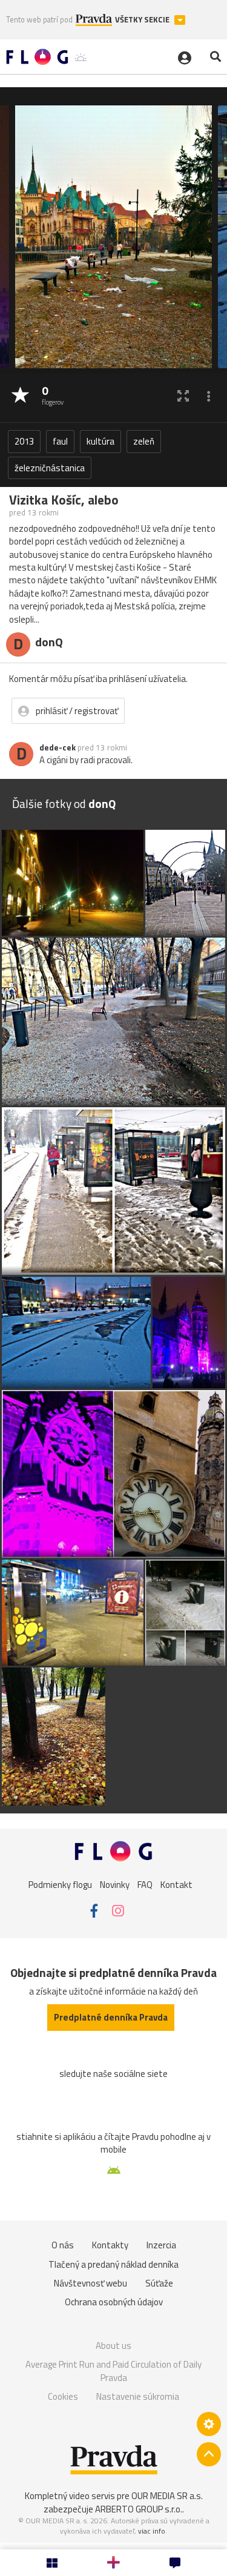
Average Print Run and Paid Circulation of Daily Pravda (113, 2371)
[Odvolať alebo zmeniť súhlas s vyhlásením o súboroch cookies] (209, 2424)
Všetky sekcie (143, 20)
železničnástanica (50, 468)
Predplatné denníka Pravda (111, 2017)
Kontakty (110, 2245)
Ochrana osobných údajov (114, 2302)
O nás (63, 2245)
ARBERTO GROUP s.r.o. (139, 2509)
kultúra (100, 441)
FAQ (145, 1885)
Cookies (63, 2396)
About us (113, 2346)
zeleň (144, 441)
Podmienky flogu (60, 1885)
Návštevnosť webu (90, 2283)
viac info (152, 2531)
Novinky (115, 1885)
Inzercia (161, 2245)
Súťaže (159, 2283)
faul (60, 441)
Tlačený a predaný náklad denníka (113, 2264)
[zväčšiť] (183, 396)
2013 (24, 441)
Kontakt (176, 1885)
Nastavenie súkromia (138, 2396)
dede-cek (58, 747)
